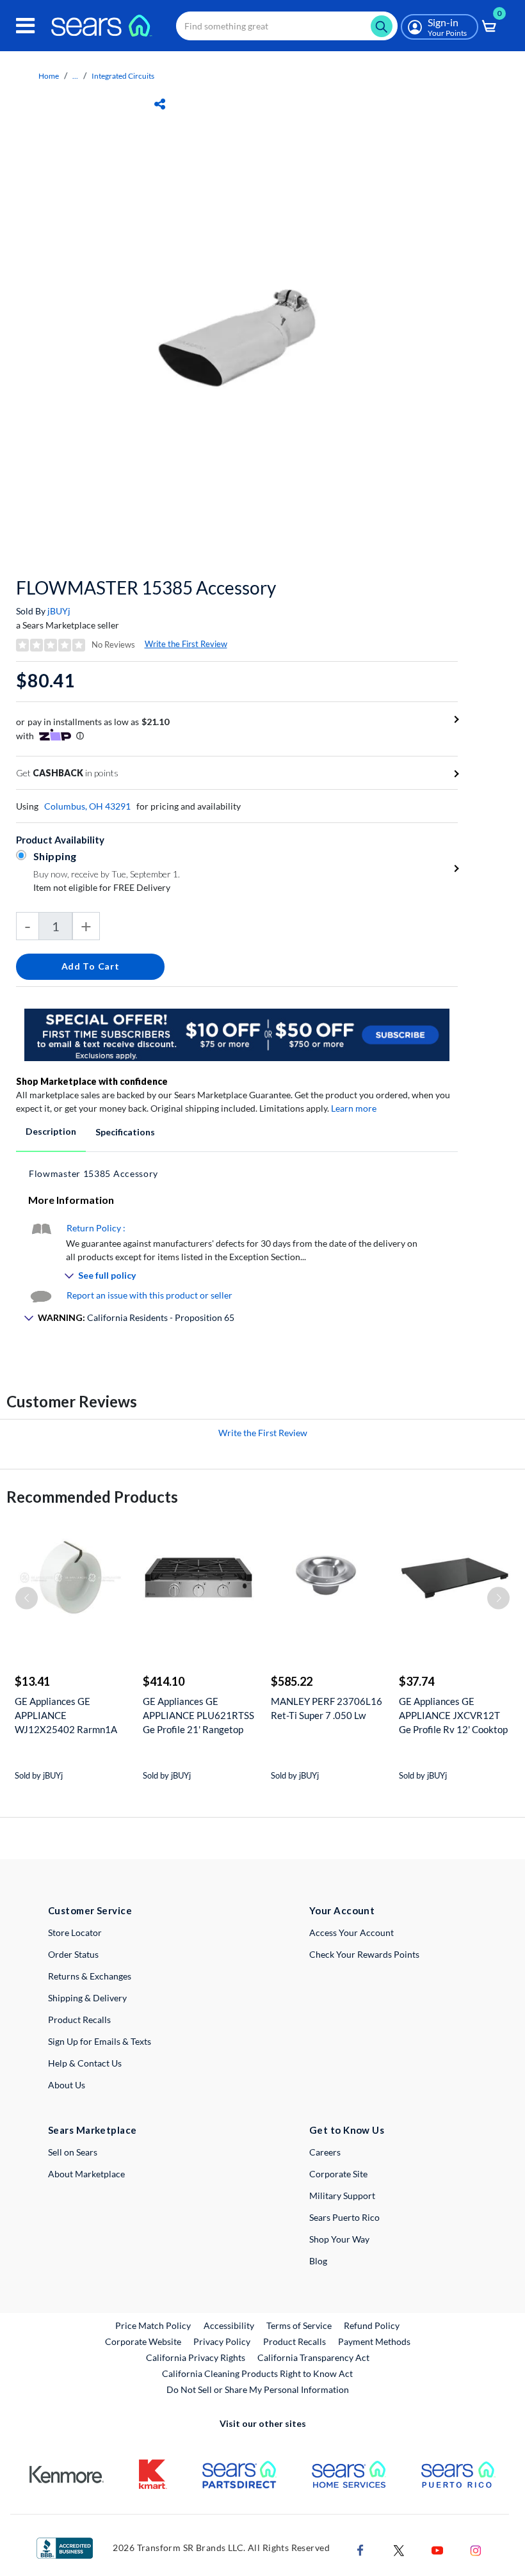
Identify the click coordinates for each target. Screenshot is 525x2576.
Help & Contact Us (85, 2063)
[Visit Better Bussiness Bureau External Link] (65, 2547)
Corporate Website (144, 2341)
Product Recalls (79, 2020)
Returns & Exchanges (90, 1976)
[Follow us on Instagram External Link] (476, 2549)
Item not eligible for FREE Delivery (102, 887)
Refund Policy (372, 2325)
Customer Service (90, 1910)
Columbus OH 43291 (87, 806)
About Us (67, 2085)
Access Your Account (351, 1932)
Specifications (125, 1132)
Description (51, 1131)
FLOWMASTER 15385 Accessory (146, 588)
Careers (325, 2152)
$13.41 (32, 1681)
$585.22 (292, 1681)
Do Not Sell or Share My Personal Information (258, 2389)
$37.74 (416, 1681)
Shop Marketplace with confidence (92, 1081)
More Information (71, 1200)
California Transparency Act (313, 2357)
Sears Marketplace (93, 2130)
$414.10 (164, 1681)
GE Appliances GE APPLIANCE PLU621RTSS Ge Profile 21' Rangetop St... (198, 1716)
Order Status (73, 1954)
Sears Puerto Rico (344, 2217)
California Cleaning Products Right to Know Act (257, 2373)
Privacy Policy (222, 2341)
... (75, 76)
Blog (318, 2261)
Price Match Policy (153, 2325)
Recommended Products (92, 1497)
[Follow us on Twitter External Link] (399, 2549)
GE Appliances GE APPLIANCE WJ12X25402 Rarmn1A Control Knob (66, 1716)
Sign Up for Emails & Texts (100, 2041)
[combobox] (287, 26)
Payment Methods (374, 2341)
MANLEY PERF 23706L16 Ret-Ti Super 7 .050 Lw (327, 1708)
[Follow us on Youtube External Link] (437, 2549)
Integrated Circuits (123, 76)
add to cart (91, 966)
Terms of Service (299, 2325)
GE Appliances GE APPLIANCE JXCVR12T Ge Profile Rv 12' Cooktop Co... (453, 1716)
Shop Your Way (339, 2239)
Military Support (342, 2196)
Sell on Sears (73, 2152)
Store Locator (75, 1932)
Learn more (354, 1108)
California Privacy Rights (196, 2357)
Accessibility (229, 2325)
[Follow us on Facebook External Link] (360, 2549)
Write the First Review (186, 644)
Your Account (342, 1910)
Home (49, 76)
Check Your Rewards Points (364, 1954)
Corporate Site (338, 2174)
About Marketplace (86, 2174)
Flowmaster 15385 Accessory (93, 1173)
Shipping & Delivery (87, 1998)
